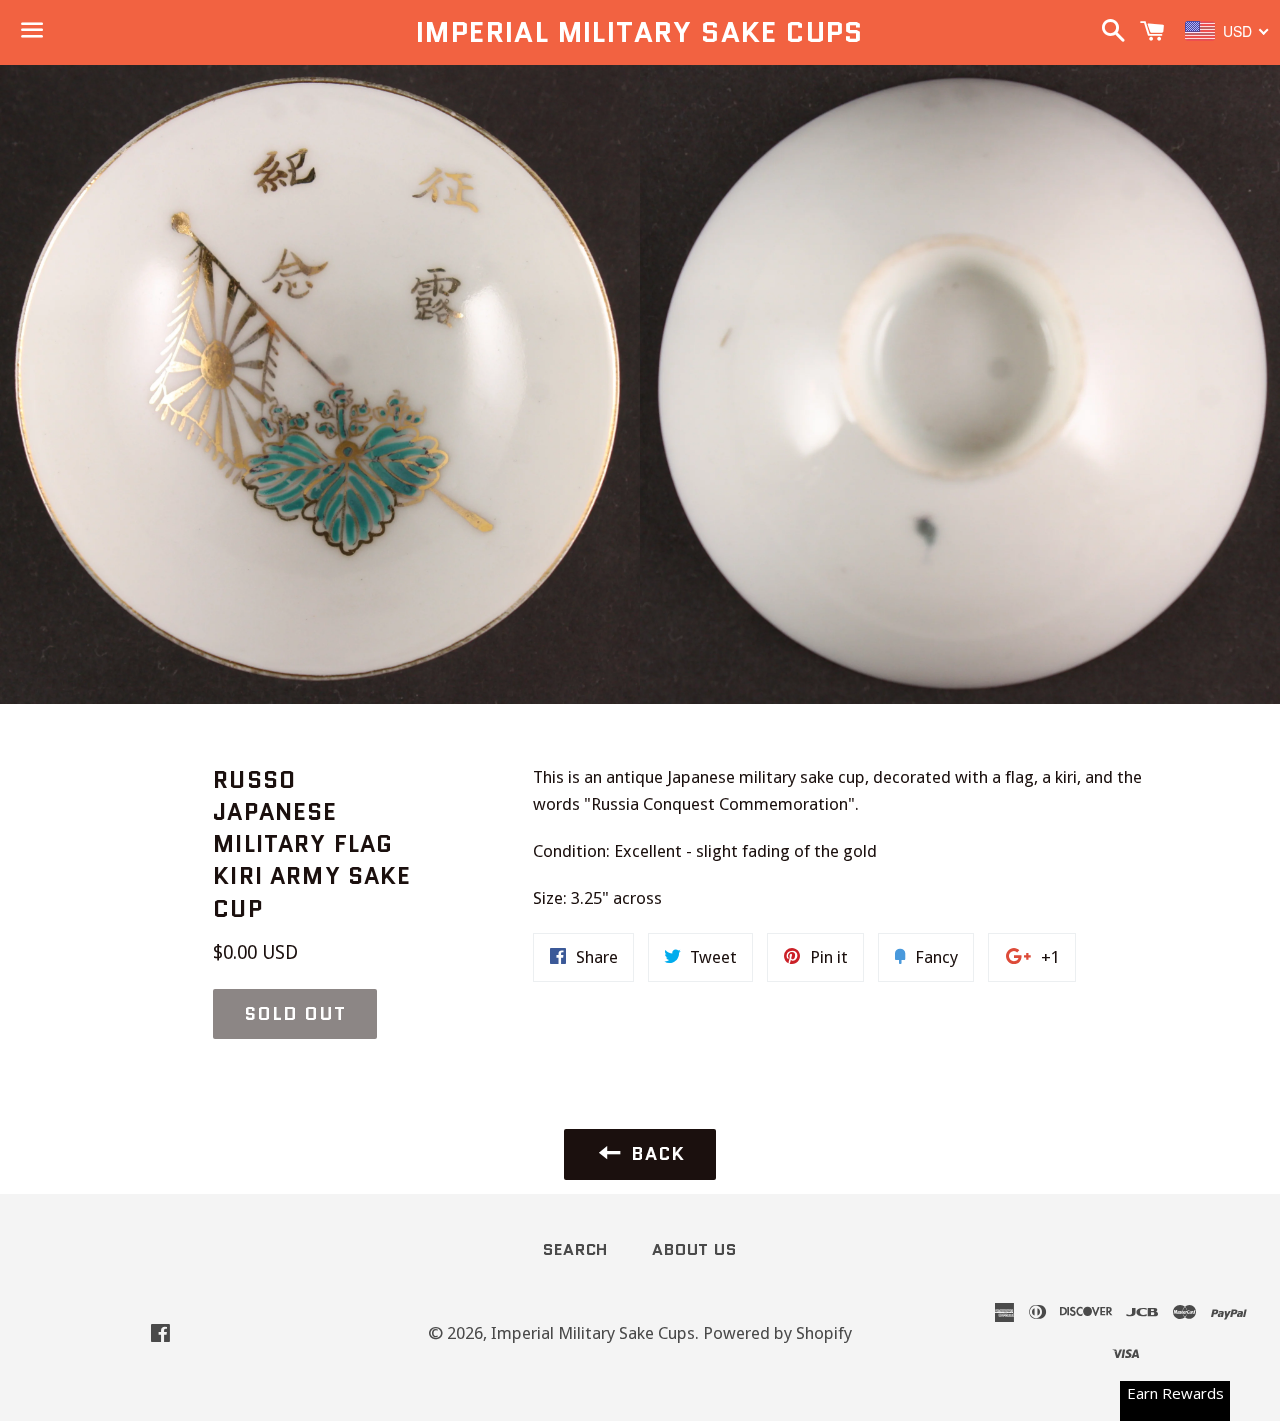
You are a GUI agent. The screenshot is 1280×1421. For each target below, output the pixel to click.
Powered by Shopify (777, 1333)
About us (694, 1249)
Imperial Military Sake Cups (640, 32)
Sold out (294, 1014)
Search (575, 1249)
